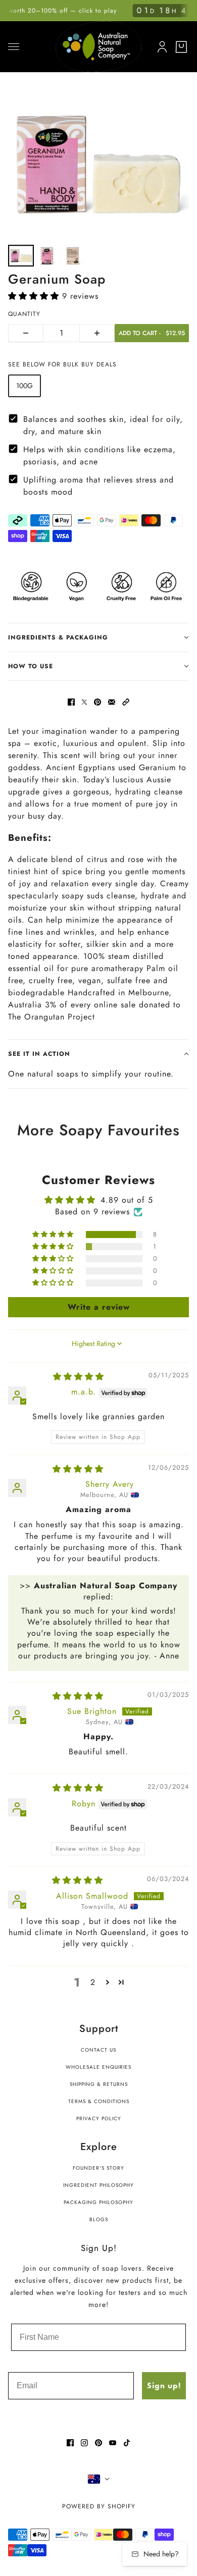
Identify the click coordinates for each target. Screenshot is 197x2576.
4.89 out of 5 (127, 1200)
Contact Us (98, 2050)
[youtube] (113, 2443)
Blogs (99, 2219)
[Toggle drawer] (14, 47)
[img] (79, 1377)
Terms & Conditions (99, 2101)
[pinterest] (98, 2443)
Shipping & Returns (99, 2084)
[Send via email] (112, 702)
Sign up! (164, 2385)
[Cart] (181, 47)
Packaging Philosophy (98, 2202)
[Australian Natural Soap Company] (98, 46)
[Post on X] (84, 702)
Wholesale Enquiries (98, 2067)
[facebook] (70, 2443)
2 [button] (93, 1982)
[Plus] (97, 333)
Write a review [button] (99, 1307)
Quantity (24, 314)
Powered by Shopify (99, 2506)
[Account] (160, 45)
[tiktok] (127, 2443)
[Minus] (26, 333)
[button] (35, 296)
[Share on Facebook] (71, 702)
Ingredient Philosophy (98, 2185)
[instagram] (84, 2443)
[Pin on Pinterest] (97, 702)
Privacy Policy (99, 2118)
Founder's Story (98, 2168)
